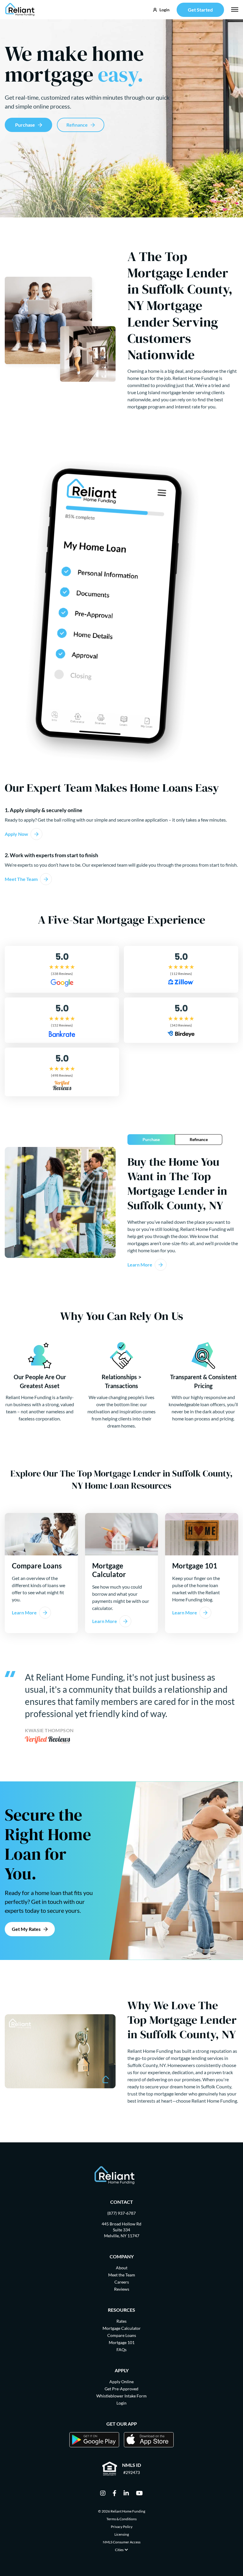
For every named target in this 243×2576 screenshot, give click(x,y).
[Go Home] (20, 10)
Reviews (122, 2289)
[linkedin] (126, 2494)
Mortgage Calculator (122, 2328)
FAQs (121, 2350)
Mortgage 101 (122, 2342)
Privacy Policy (122, 2527)
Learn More (140, 1265)
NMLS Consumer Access (122, 2542)
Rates (121, 2321)
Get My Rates (26, 1929)
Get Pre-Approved (121, 2389)
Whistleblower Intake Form (121, 2396)
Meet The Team (21, 879)
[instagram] (103, 2494)
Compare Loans (122, 2335)
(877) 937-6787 (121, 2213)
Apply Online (121, 2382)
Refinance (77, 125)
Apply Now (16, 834)
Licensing (122, 2534)
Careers (122, 2282)
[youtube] (139, 2494)
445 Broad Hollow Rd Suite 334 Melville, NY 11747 (121, 2230)
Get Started (200, 10)
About (122, 2268)
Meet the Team (122, 2275)
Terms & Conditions (121, 2519)
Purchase (25, 125)
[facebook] (115, 2494)
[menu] (235, 9)
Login (121, 2403)
